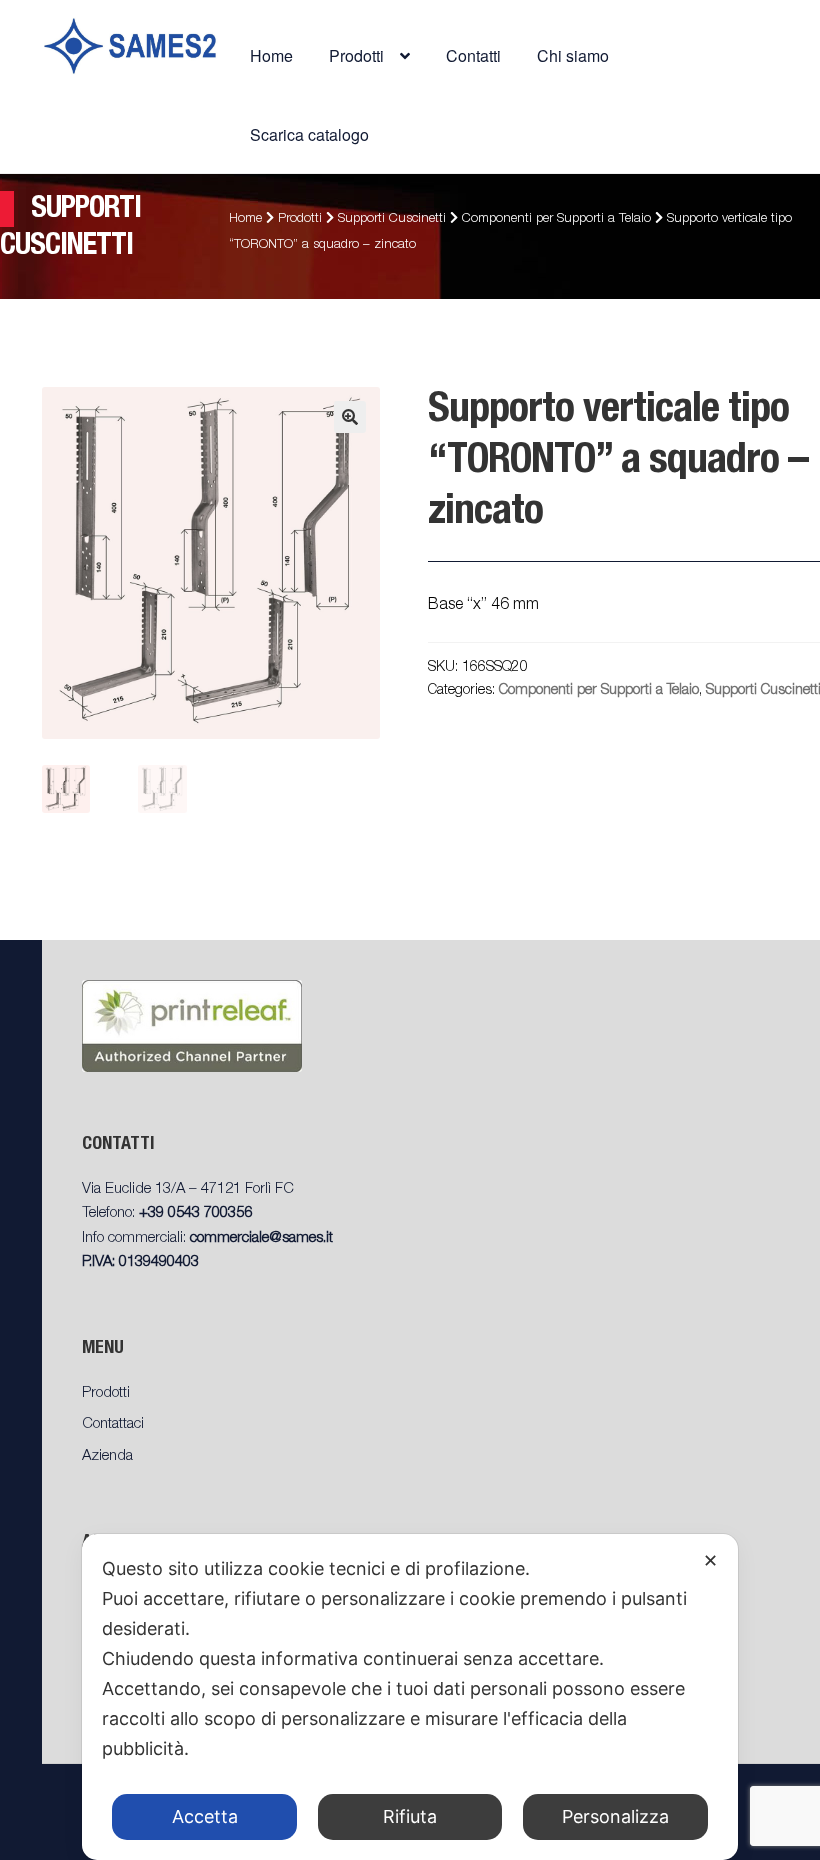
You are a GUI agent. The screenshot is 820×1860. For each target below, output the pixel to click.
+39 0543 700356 (195, 1213)
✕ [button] (710, 1560)
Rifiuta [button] (410, 1816)
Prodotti (300, 219)
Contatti (473, 55)
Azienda (107, 1456)
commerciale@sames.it (261, 1238)
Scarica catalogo (309, 134)
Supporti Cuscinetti (392, 219)
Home (271, 55)
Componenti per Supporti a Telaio (556, 219)
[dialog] (410, 1697)
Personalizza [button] (615, 1816)
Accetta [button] (205, 1816)
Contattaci (113, 1424)
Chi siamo (573, 55)
